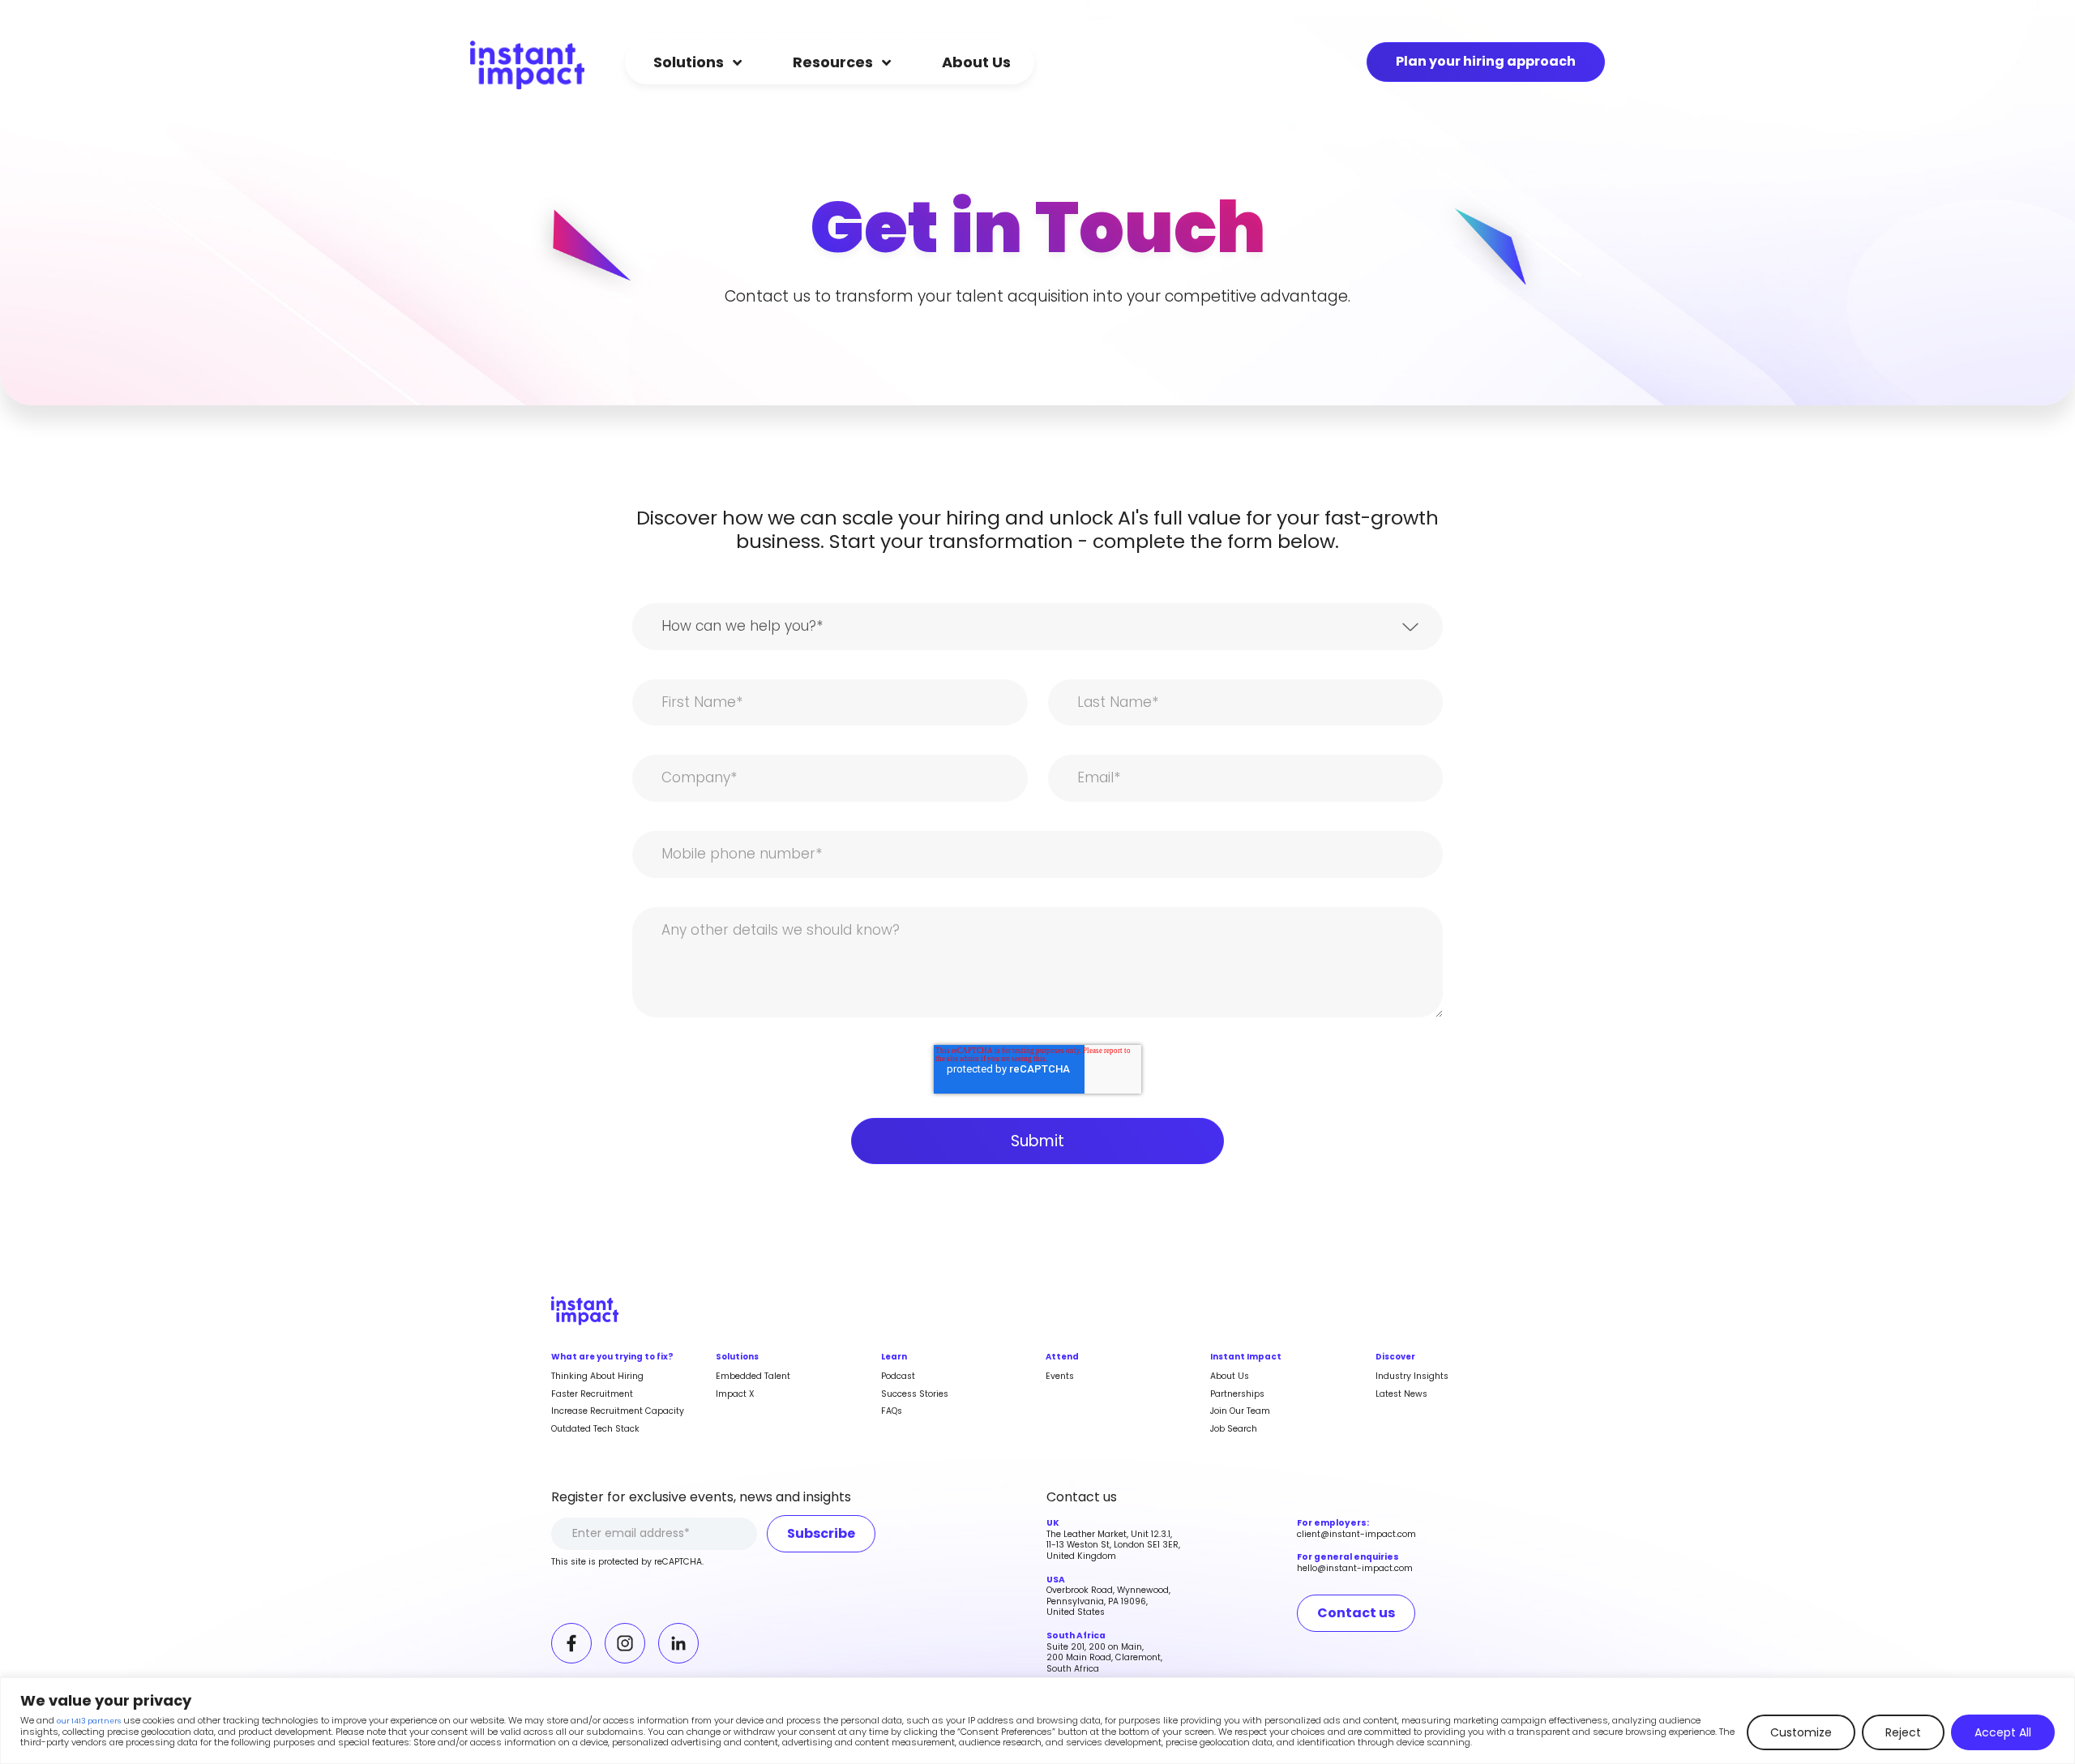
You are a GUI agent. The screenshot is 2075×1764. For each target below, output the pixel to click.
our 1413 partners (89, 1721)
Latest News (1401, 1394)
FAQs (892, 1411)
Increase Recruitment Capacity (618, 1411)
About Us (1230, 1376)
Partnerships (1237, 1394)
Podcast (898, 1376)
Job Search (1234, 1429)
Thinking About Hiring (597, 1376)
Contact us (1356, 1613)
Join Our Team (1240, 1411)
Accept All (2003, 1732)
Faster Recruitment (592, 1394)
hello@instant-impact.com (1355, 1568)
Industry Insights (1412, 1376)
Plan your (1486, 61)
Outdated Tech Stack (595, 1429)
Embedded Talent (753, 1376)
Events (1060, 1376)
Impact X (735, 1394)
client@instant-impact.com (1356, 1534)
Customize (1801, 1732)
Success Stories (915, 1394)
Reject (1903, 1732)
